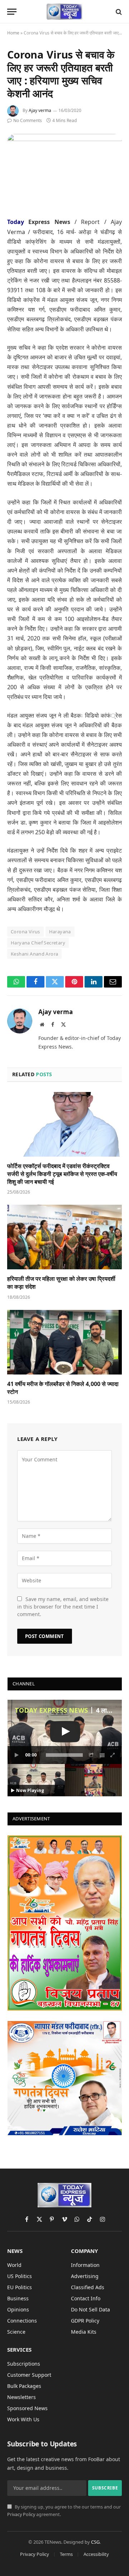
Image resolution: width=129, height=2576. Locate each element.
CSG (95, 2542)
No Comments (28, 120)
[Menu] (12, 12)
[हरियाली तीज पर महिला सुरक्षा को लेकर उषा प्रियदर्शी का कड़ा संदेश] (64, 1237)
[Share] (91, 1755)
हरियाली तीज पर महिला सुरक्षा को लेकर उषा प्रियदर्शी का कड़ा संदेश (61, 1283)
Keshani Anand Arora (34, 954)
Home (13, 33)
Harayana (60, 932)
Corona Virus (25, 932)
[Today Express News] (65, 12)
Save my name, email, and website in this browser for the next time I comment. (63, 1607)
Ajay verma (40, 110)
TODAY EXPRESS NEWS (51, 1710)
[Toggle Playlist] (102, 1755)
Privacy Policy (21, 2514)
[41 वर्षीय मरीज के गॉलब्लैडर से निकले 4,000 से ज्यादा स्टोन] (64, 1342)
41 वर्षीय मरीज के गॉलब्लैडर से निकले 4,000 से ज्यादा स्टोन (63, 1388)
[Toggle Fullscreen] (113, 1755)
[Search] (118, 12)
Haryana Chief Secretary (38, 943)
